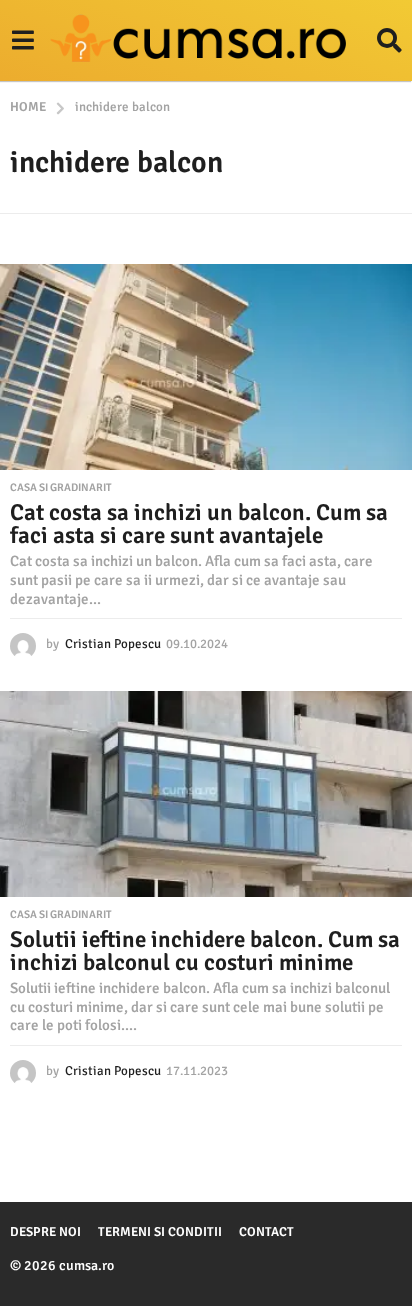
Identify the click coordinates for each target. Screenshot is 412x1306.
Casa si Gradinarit (61, 488)
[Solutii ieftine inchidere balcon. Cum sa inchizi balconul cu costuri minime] (206, 794)
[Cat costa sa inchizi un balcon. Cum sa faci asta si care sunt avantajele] (206, 367)
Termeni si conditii (160, 1232)
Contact (266, 1232)
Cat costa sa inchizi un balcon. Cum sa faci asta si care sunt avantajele (199, 524)
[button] (22, 41)
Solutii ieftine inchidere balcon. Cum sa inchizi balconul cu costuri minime (205, 951)
